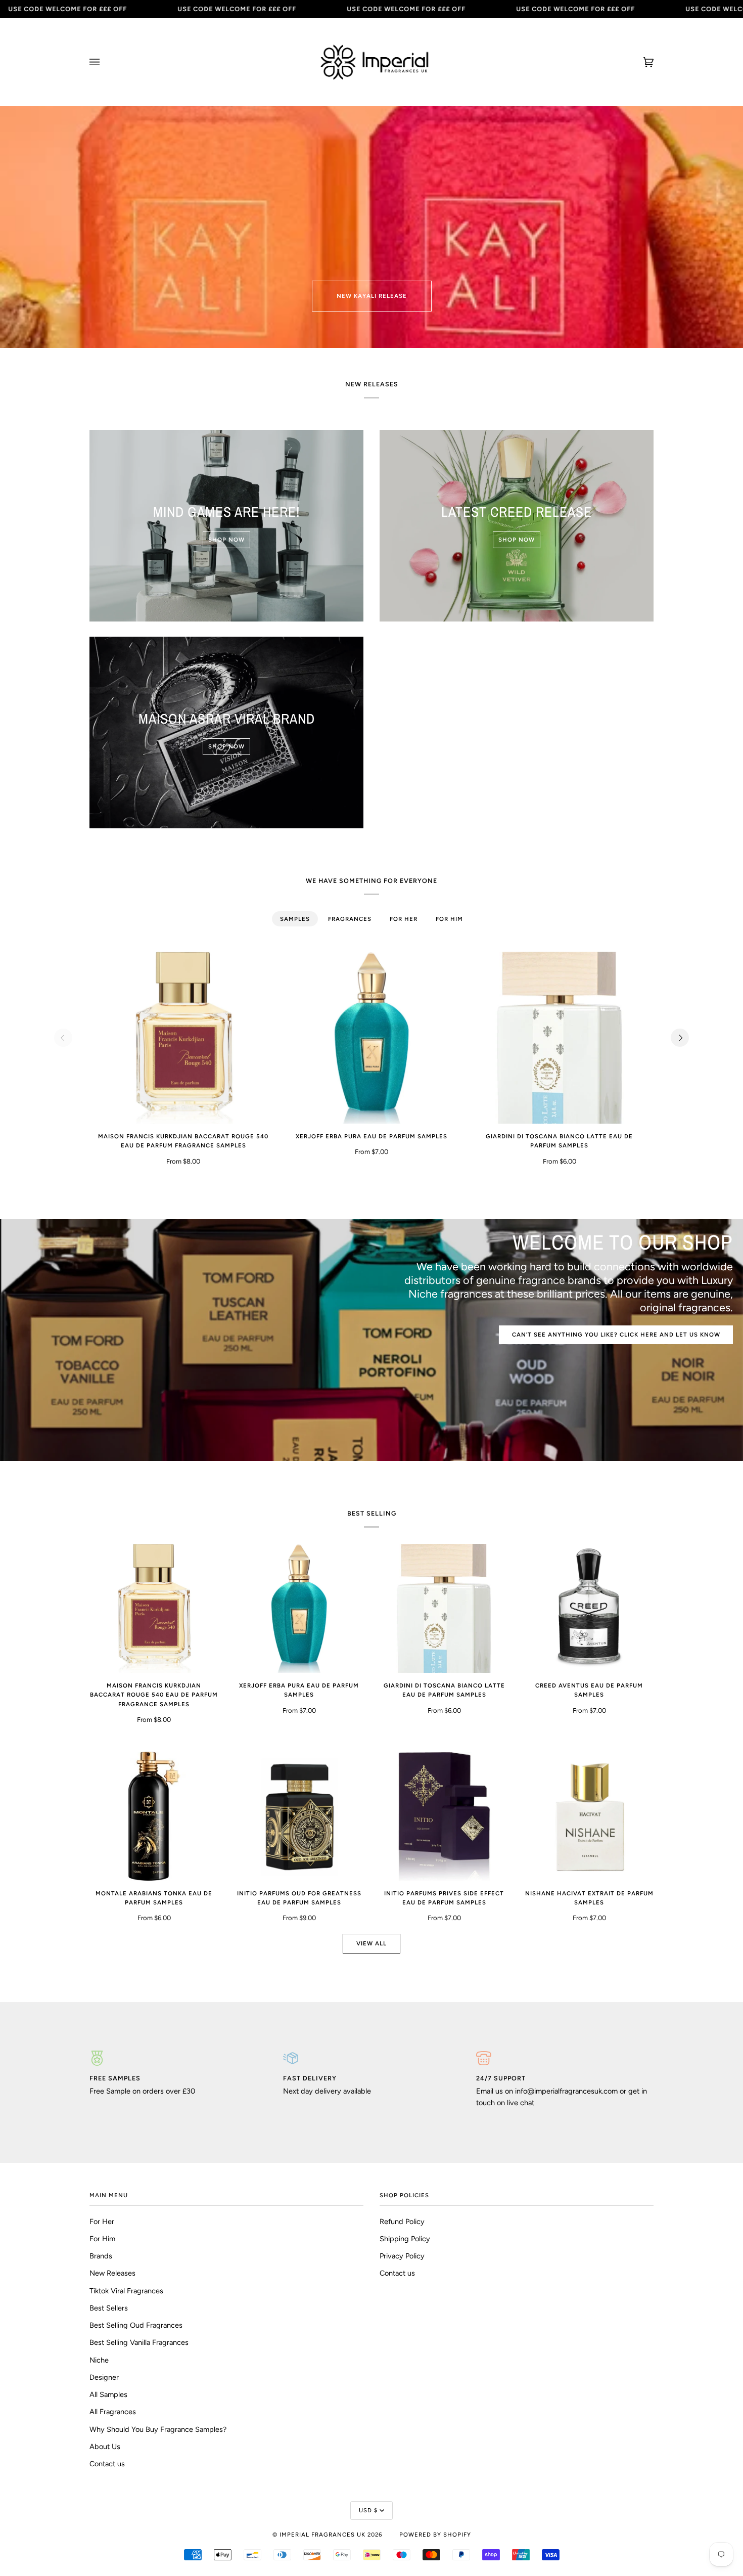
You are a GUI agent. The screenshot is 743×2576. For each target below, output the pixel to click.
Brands (101, 2256)
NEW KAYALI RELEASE (372, 296)
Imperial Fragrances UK (322, 2535)
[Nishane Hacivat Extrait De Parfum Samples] (589, 1816)
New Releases (112, 2273)
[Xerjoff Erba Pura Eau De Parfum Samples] (371, 1038)
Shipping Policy (405, 2239)
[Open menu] (105, 62)
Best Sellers (109, 2308)
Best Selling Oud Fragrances (136, 2325)
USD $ (368, 2510)
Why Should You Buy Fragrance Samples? (158, 2429)
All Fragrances (113, 2412)
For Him (102, 2239)
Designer (104, 2377)
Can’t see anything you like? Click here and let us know (616, 1335)
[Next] (680, 1038)
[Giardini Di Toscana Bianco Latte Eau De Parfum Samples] (560, 1038)
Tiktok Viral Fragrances (126, 2291)
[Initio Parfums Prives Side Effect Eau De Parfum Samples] (444, 1816)
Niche (99, 2360)
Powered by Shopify (435, 2535)
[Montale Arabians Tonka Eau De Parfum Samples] (154, 1816)
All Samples (108, 2394)
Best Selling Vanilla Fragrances (139, 2342)
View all (371, 1943)
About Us (105, 2447)
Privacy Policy (402, 2256)
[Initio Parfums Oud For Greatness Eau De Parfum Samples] (299, 1816)
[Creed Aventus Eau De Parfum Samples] (589, 1608)
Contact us (107, 2464)
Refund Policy (402, 2222)
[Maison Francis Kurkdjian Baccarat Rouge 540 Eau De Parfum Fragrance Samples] (183, 1038)
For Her (102, 2222)
